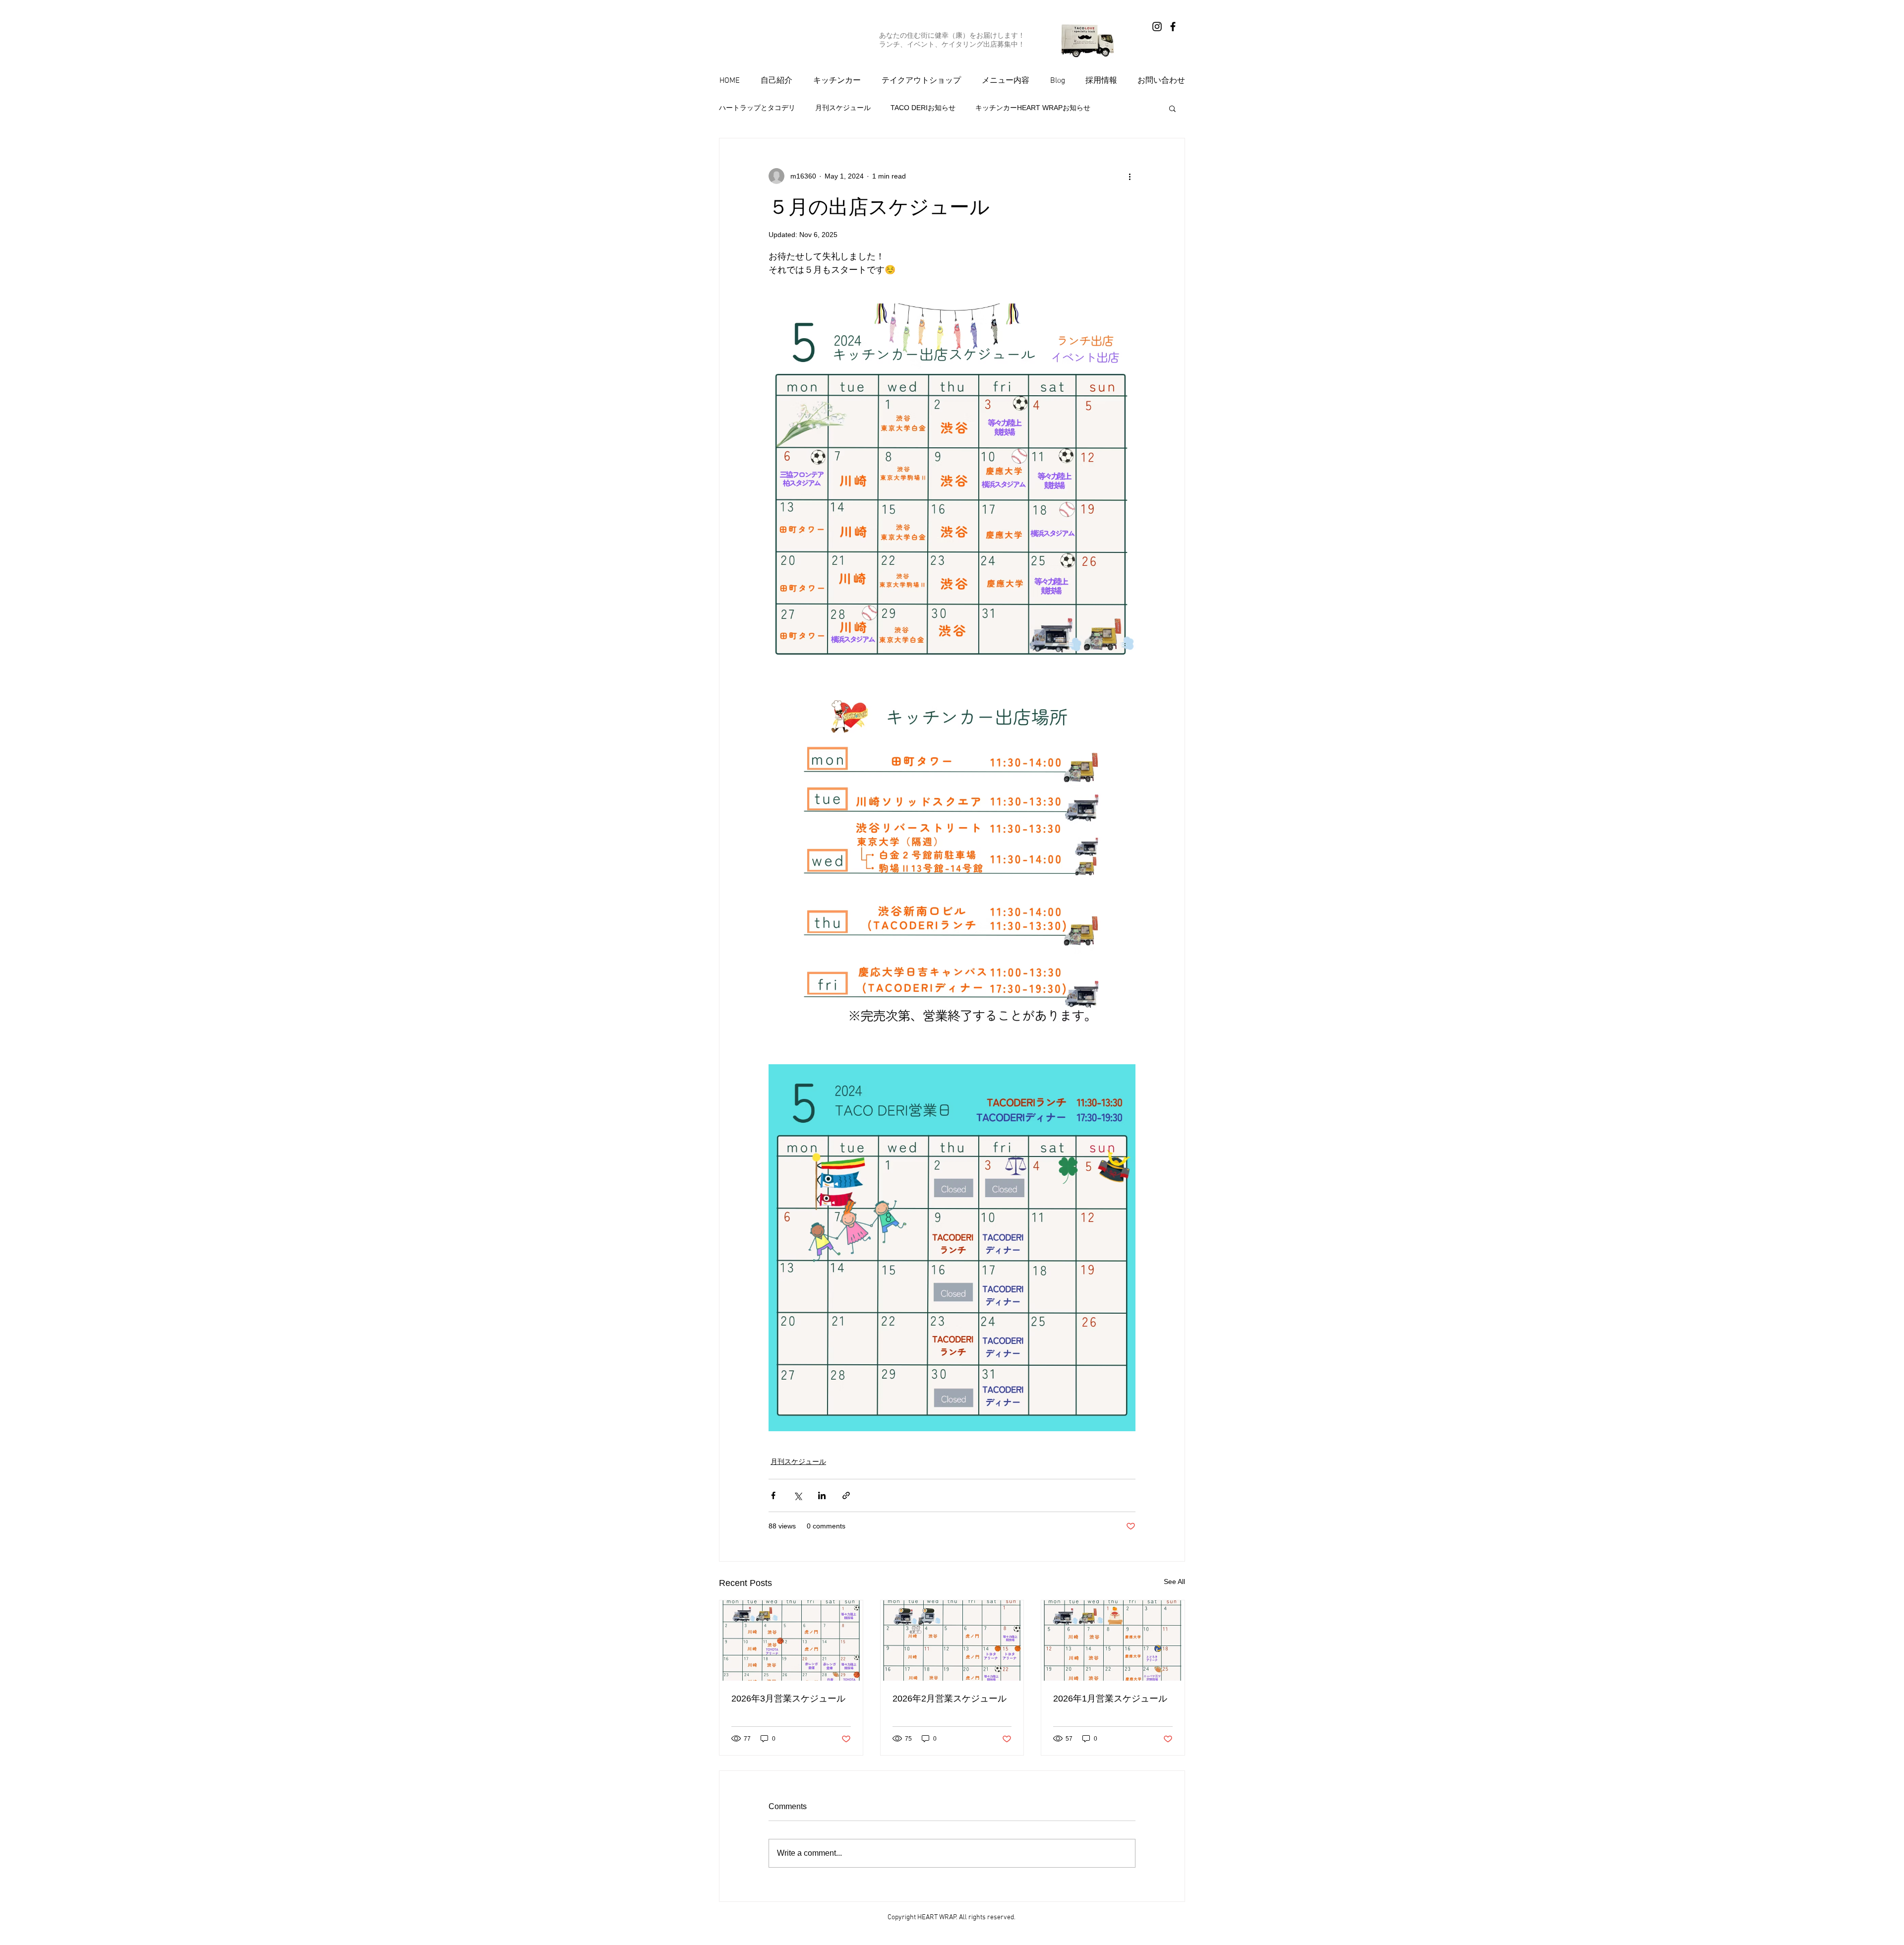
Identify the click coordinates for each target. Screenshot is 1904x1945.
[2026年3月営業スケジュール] (791, 1641)
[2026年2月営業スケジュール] (952, 1641)
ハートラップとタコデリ (757, 108)
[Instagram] (1157, 27)
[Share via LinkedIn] (822, 1495)
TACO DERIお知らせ (923, 108)
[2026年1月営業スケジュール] (1113, 1641)
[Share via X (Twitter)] (798, 1495)
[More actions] (1130, 176)
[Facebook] (1173, 27)
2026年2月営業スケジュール (950, 1699)
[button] (1172, 108)
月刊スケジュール (843, 108)
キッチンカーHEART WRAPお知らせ (1033, 108)
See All (1174, 1581)
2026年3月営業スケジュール (788, 1699)
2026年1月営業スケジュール (1110, 1699)
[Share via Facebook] (773, 1495)
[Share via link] (846, 1495)
